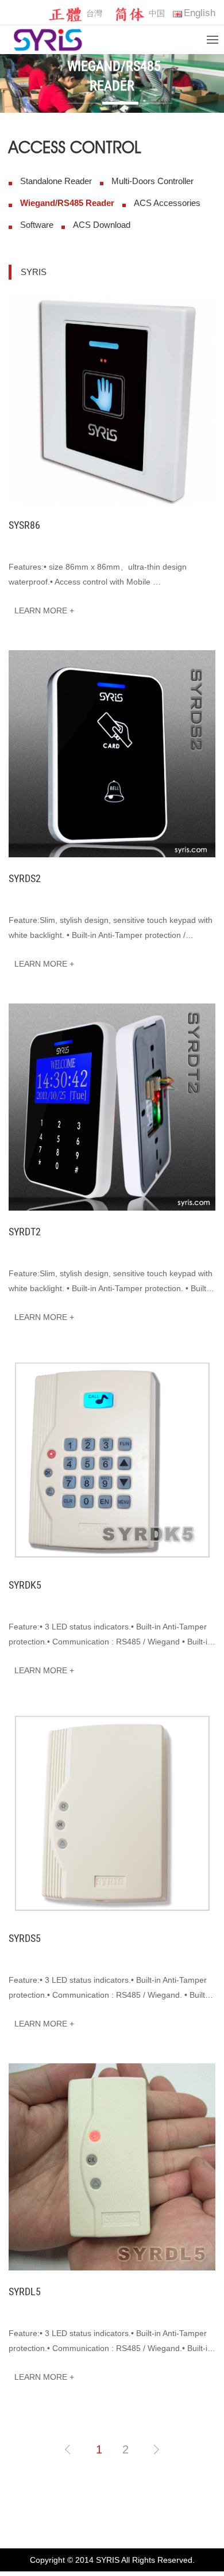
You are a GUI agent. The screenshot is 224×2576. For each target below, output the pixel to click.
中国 (157, 13)
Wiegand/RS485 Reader (67, 203)
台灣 (94, 13)
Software (37, 225)
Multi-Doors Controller (152, 181)
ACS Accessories (167, 203)
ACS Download (102, 225)
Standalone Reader (56, 181)
